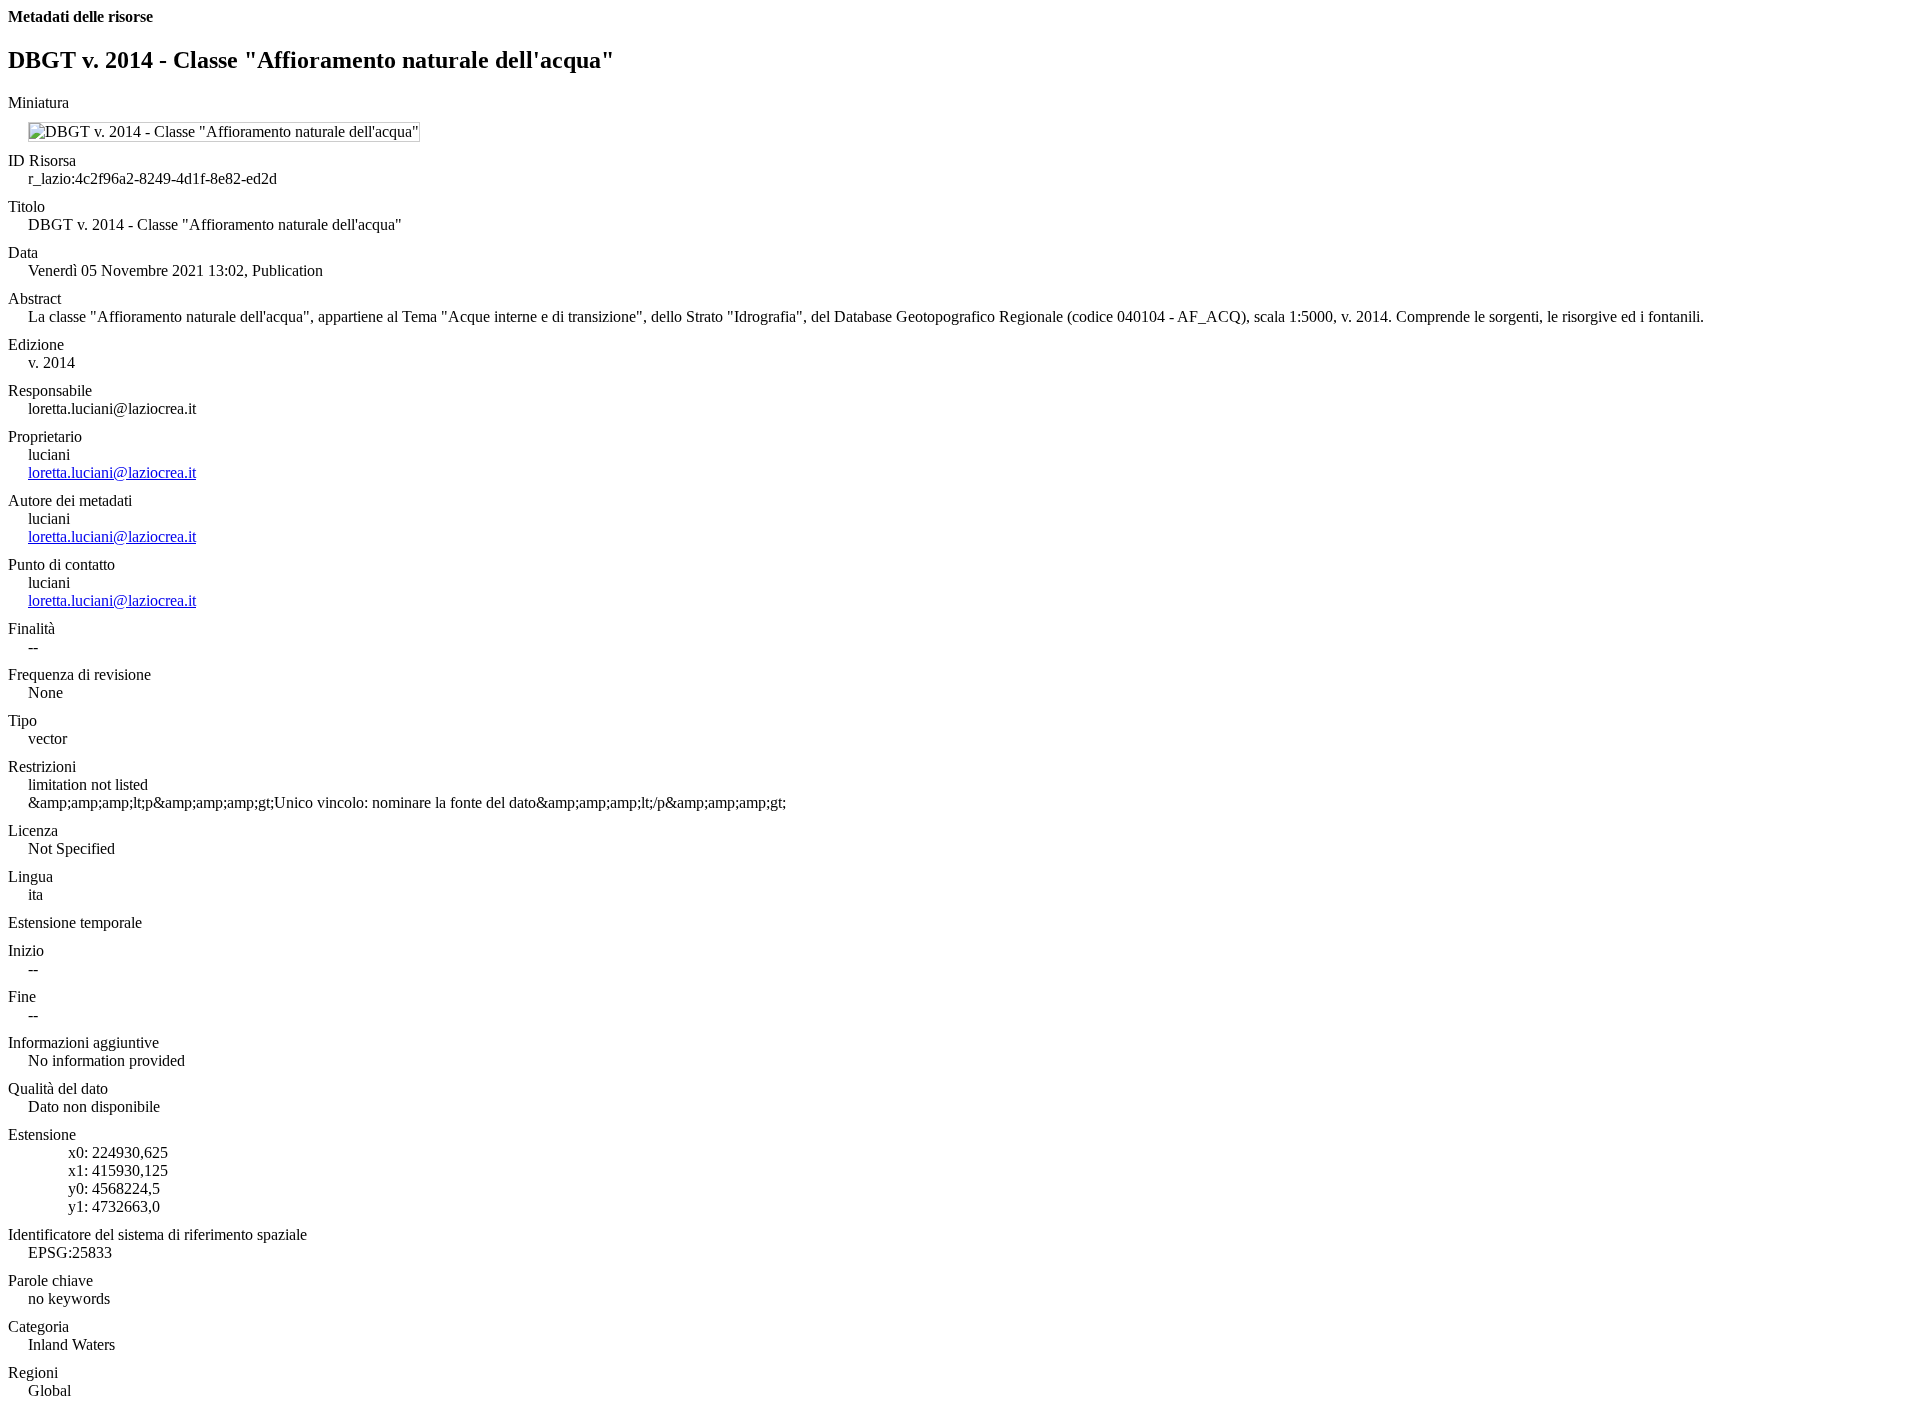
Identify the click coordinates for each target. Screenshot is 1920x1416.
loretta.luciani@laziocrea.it (112, 472)
